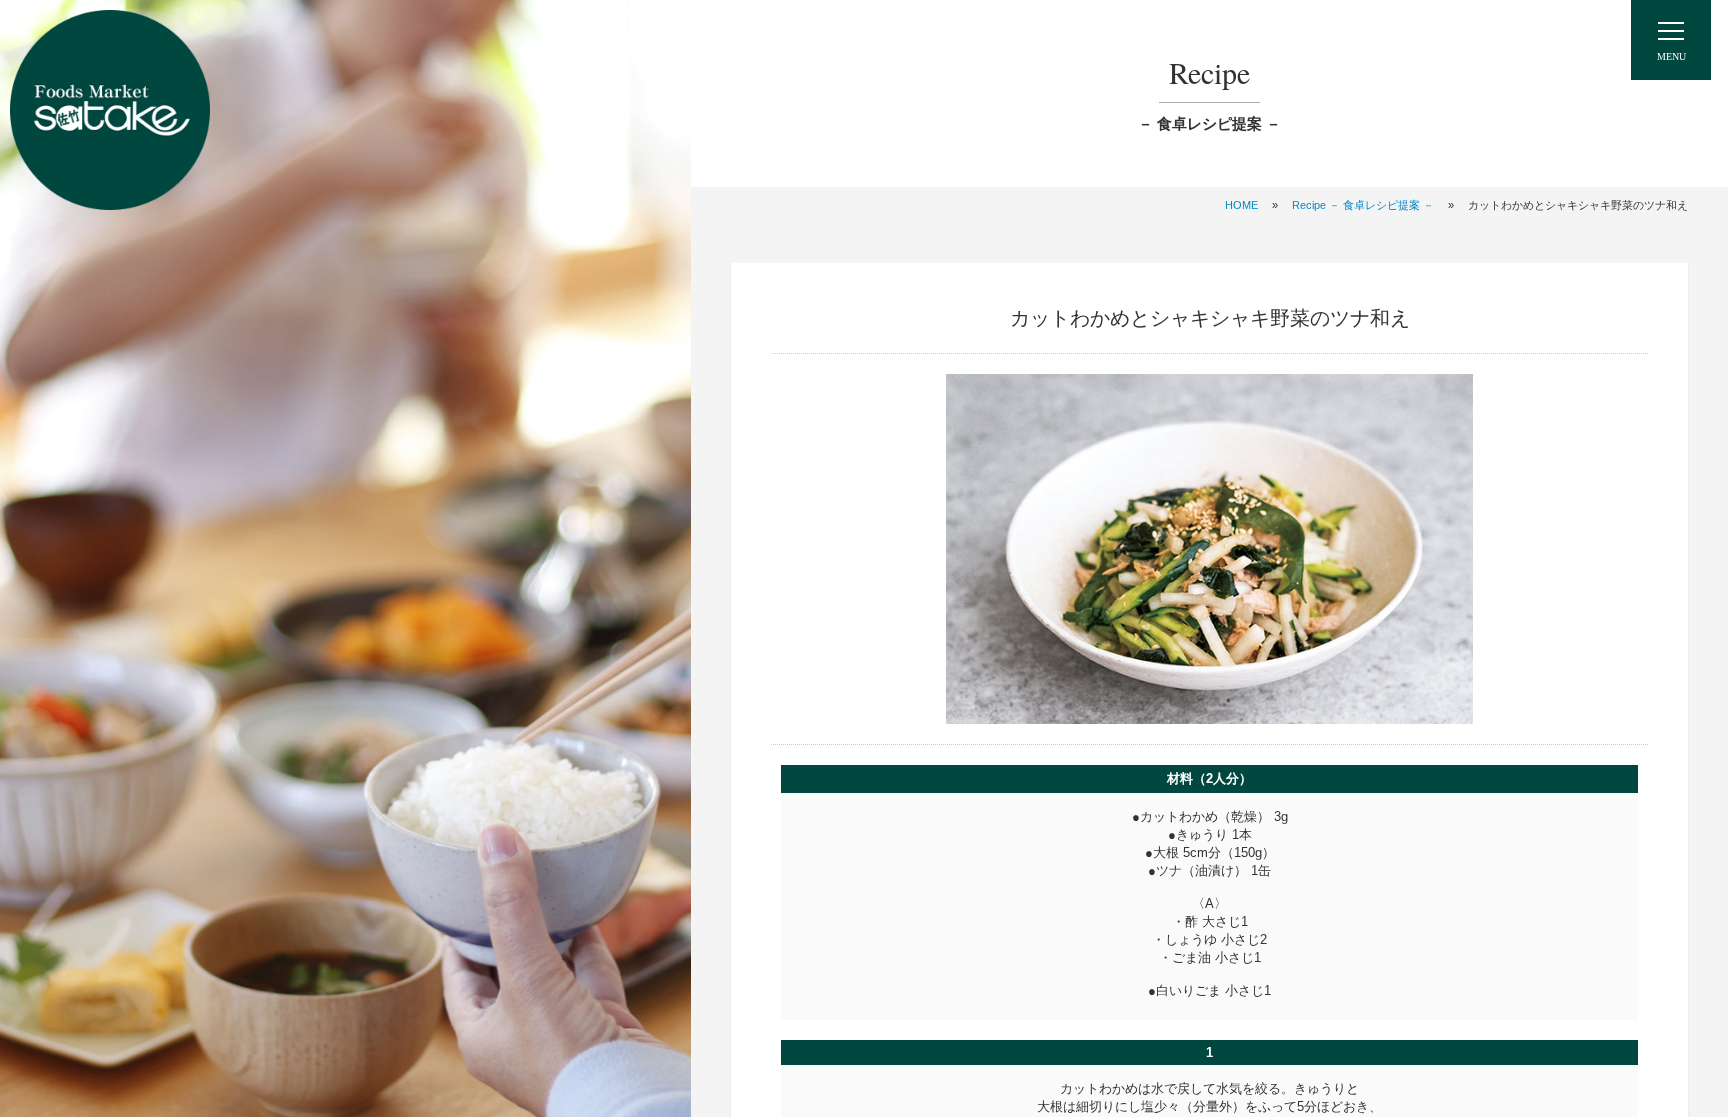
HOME (1241, 205)
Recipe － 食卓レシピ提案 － (1363, 205)
